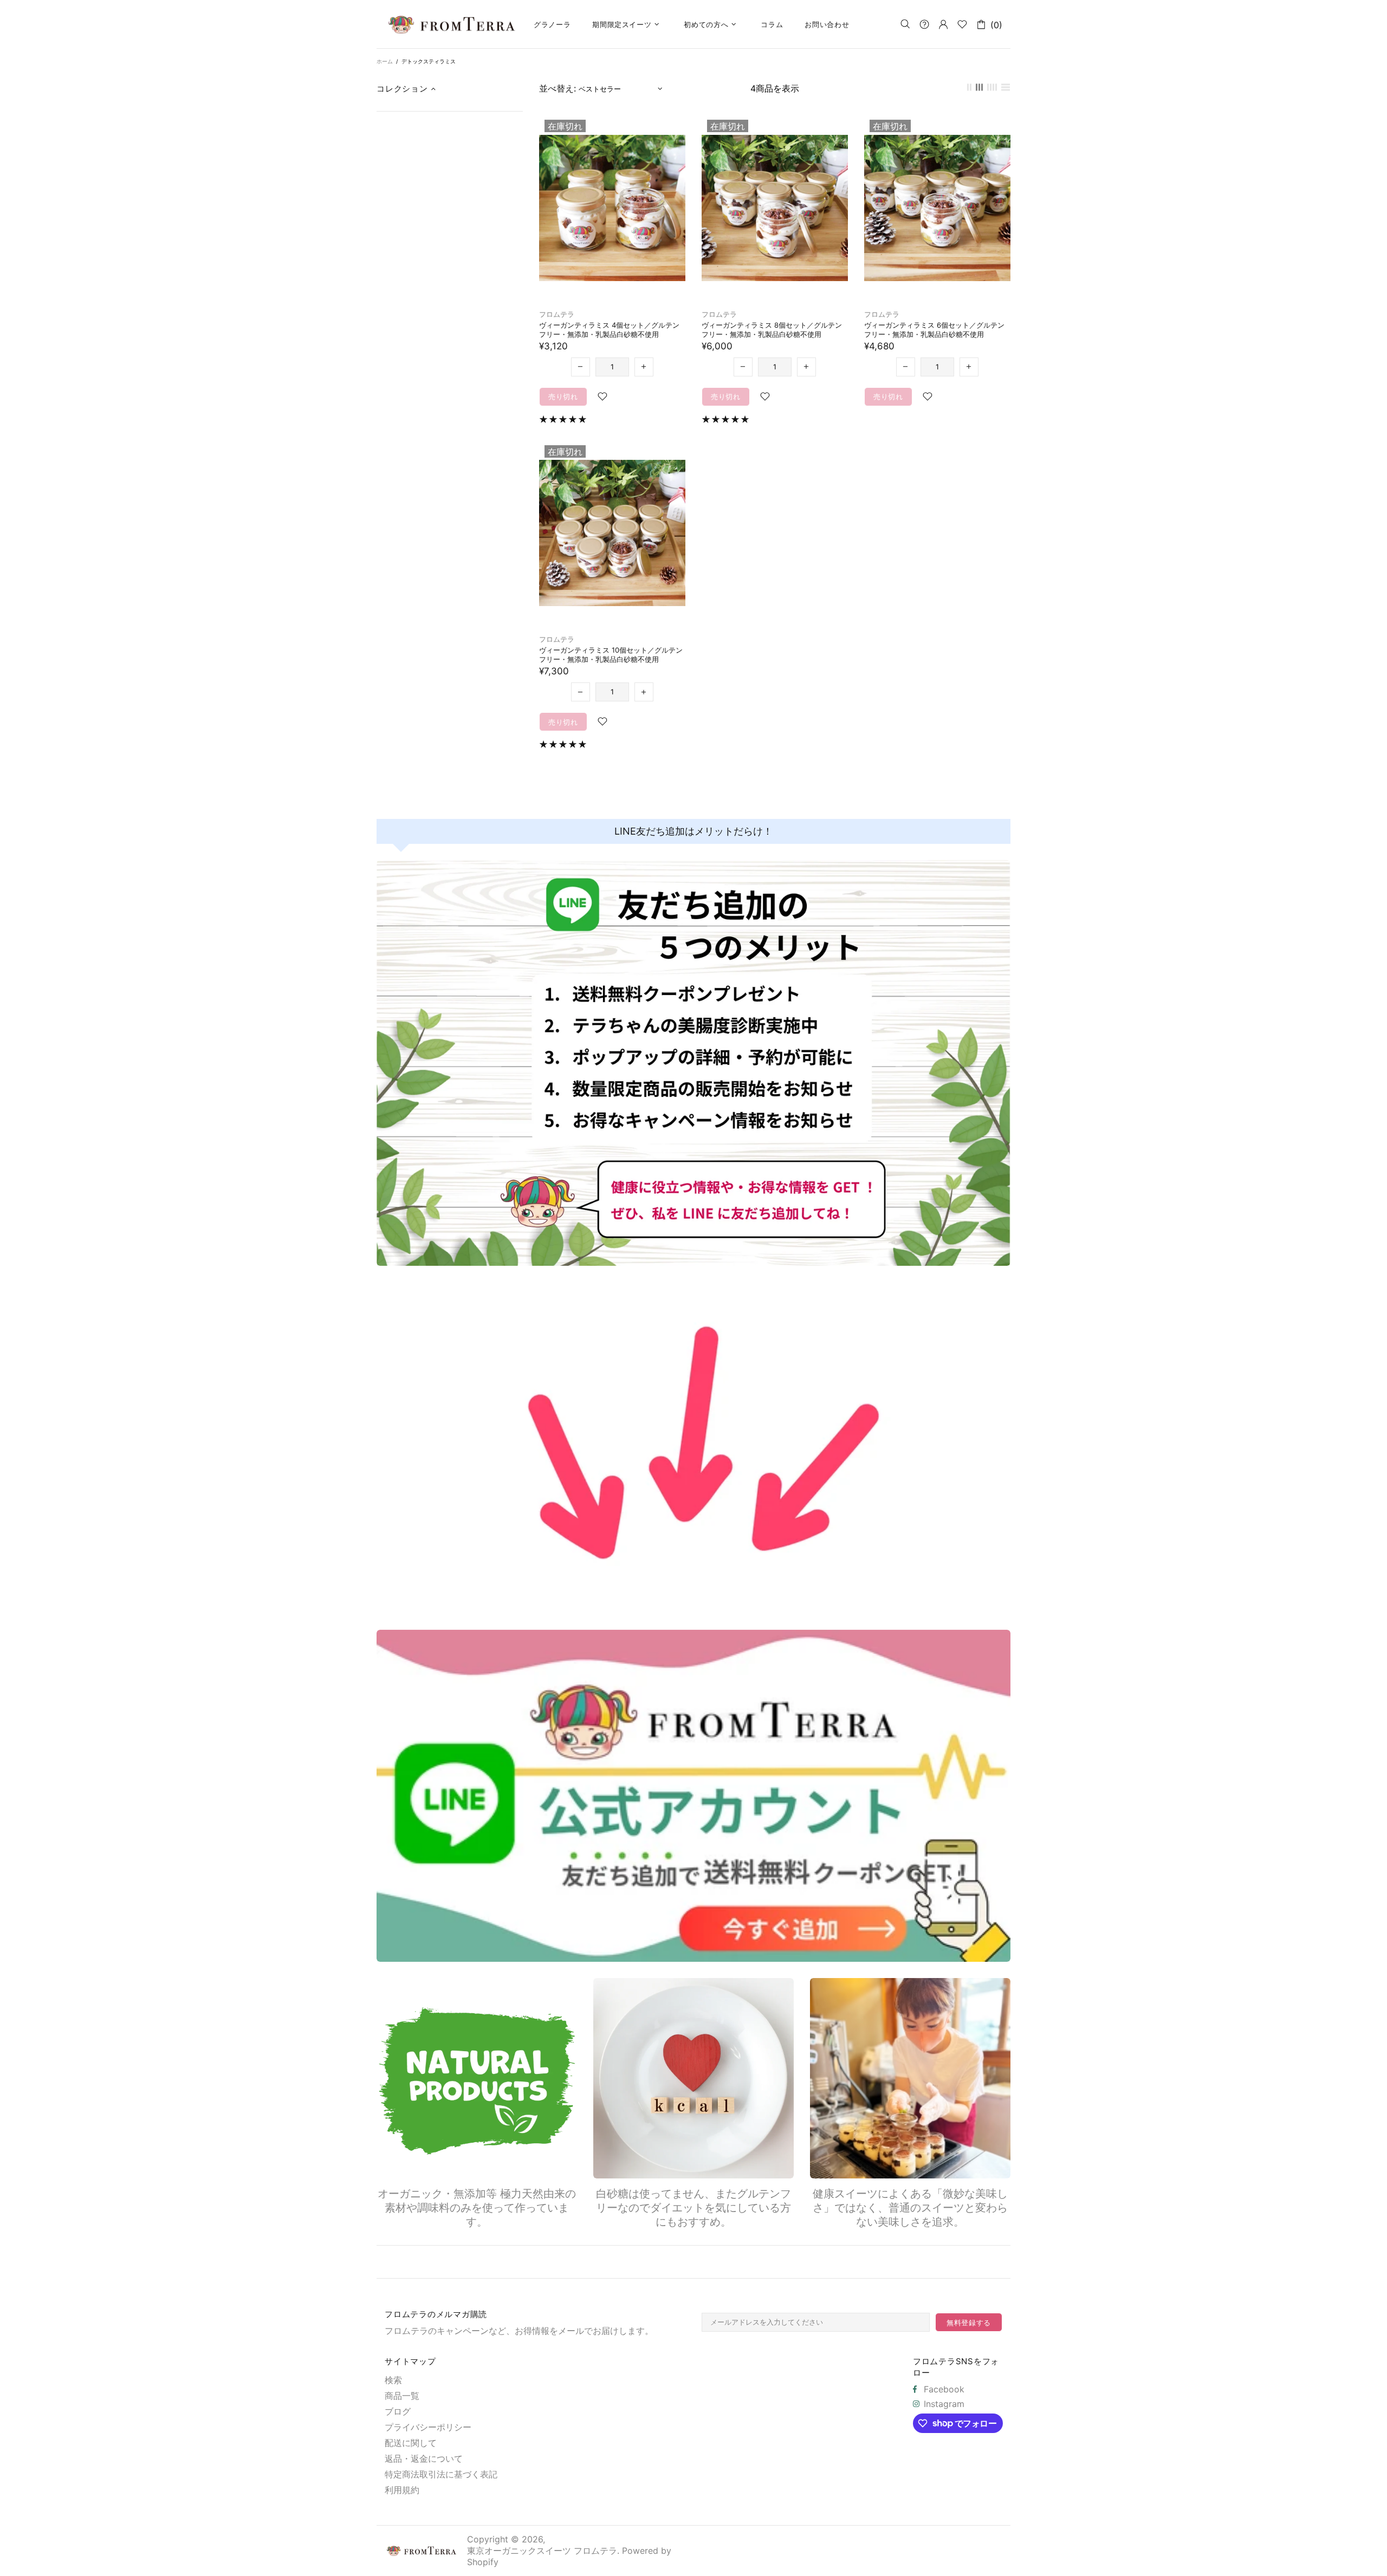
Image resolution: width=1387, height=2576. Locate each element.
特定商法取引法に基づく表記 (441, 2474)
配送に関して (411, 2443)
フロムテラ (557, 314)
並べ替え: (558, 88)
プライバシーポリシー (428, 2427)
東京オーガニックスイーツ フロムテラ (452, 24)
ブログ (398, 2411)
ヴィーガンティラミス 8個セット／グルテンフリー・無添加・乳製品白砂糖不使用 (772, 330)
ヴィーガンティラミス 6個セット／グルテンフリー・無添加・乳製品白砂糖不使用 (934, 330)
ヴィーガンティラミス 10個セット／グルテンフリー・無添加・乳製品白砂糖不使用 (611, 655)
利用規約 (402, 2490)
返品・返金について (424, 2458)
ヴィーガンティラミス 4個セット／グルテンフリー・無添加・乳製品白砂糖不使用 (609, 330)
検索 (393, 2380)
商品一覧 (402, 2396)
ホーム (385, 61)
